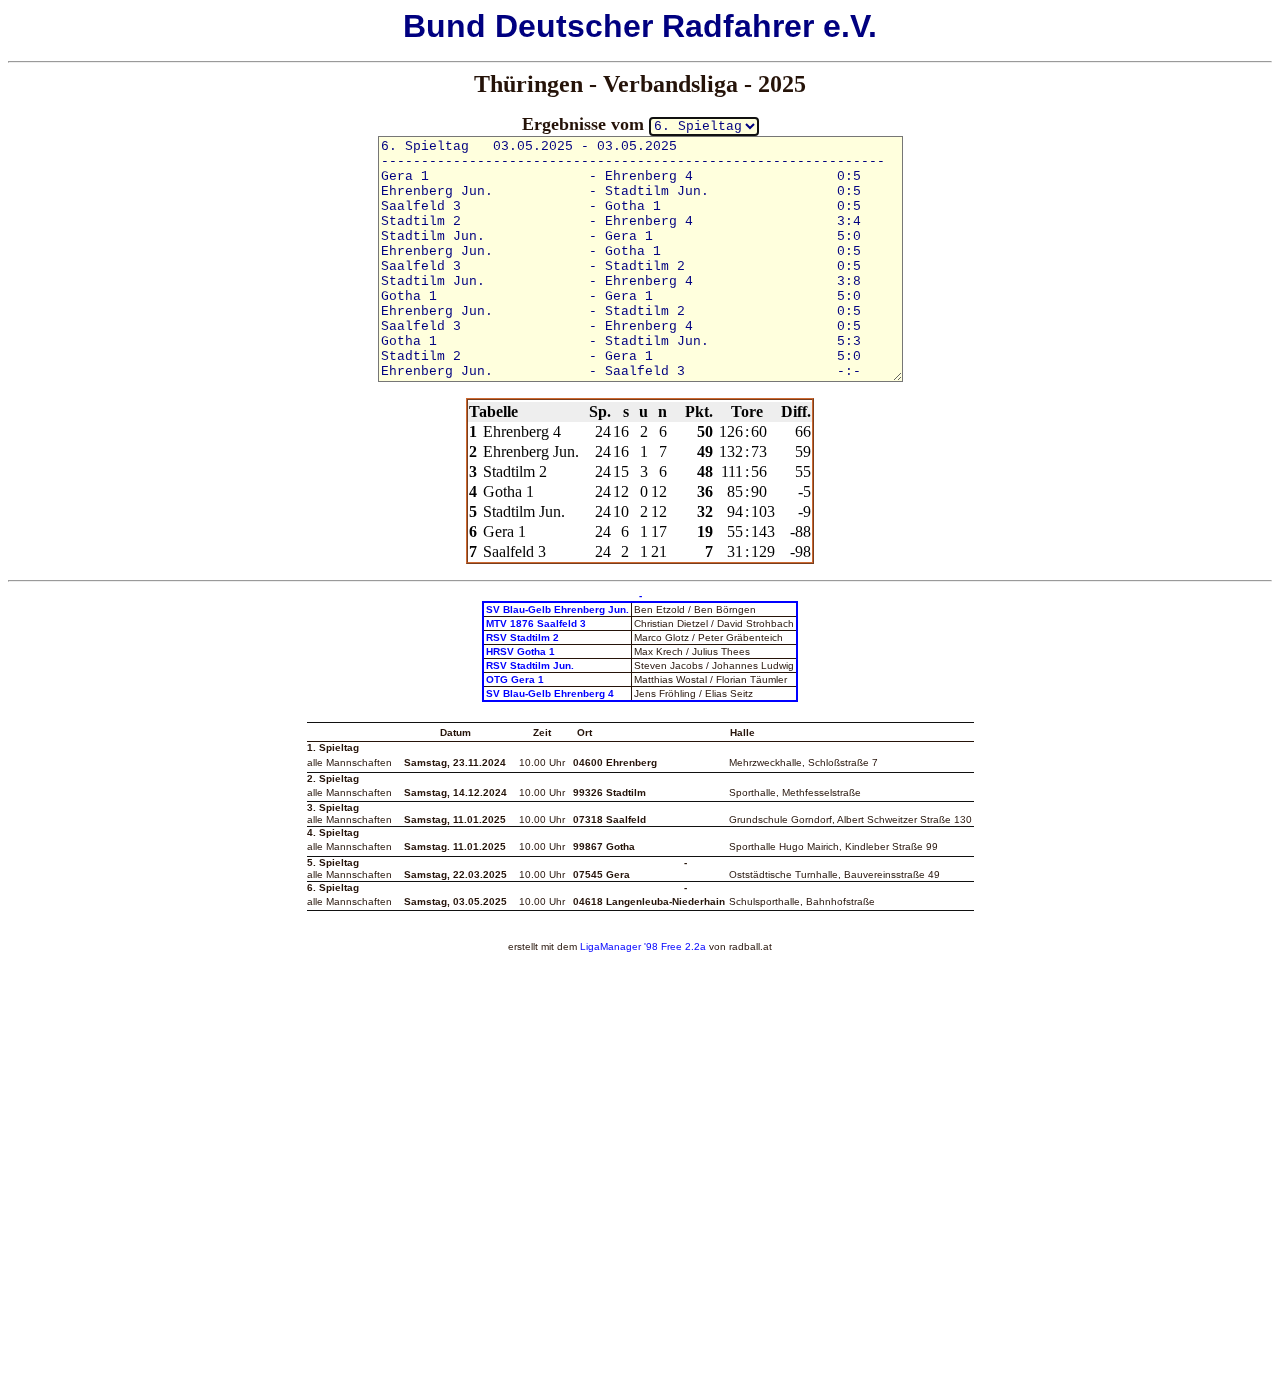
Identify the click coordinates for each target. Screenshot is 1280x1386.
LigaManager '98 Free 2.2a (643, 946)
